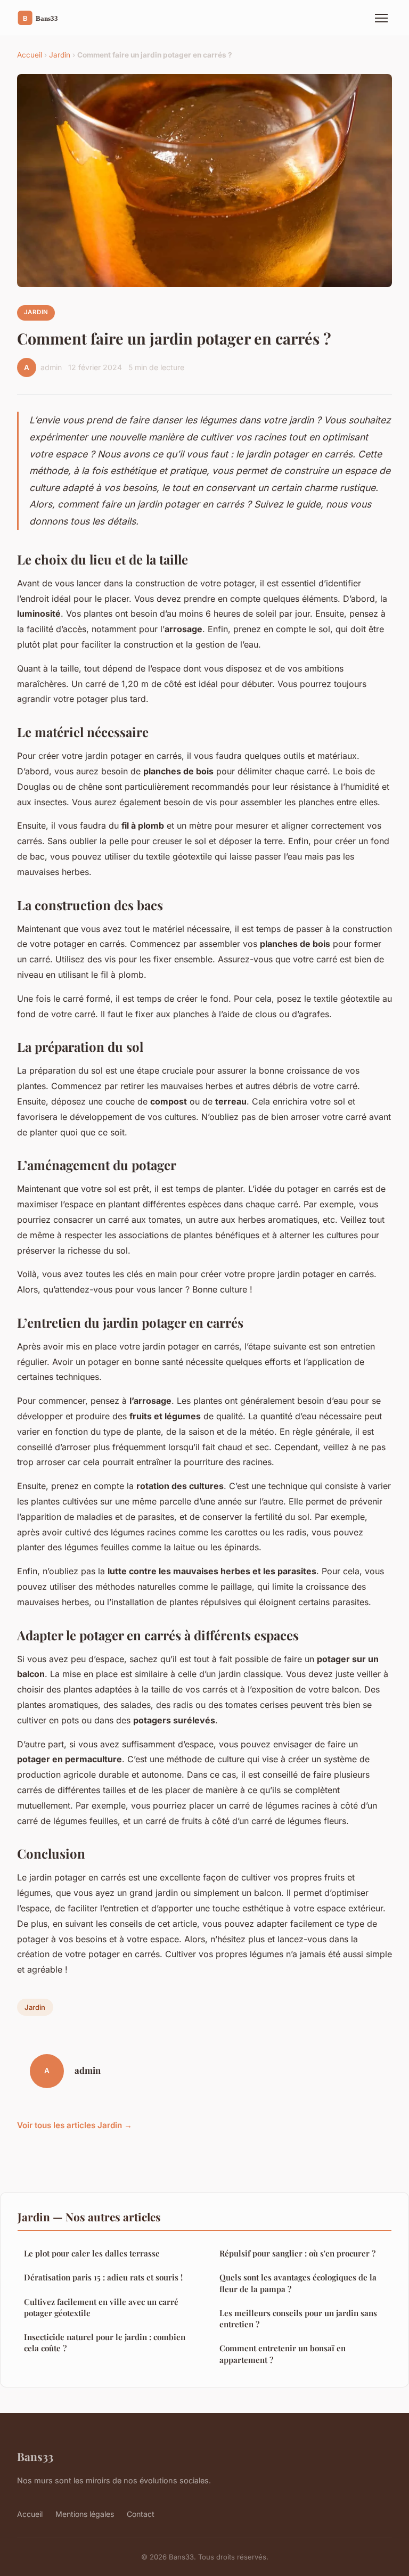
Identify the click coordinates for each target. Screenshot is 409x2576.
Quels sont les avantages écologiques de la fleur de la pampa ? (298, 2283)
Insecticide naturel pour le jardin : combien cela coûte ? (105, 2342)
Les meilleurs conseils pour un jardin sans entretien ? (298, 2319)
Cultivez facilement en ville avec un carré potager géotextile (101, 2307)
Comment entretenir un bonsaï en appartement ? (283, 2354)
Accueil (30, 55)
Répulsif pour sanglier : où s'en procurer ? (297, 2253)
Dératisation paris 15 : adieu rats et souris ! (103, 2277)
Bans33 (35, 2456)
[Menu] (381, 18)
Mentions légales (85, 2514)
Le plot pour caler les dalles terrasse (92, 2253)
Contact (141, 2514)
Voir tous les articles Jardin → (75, 2125)
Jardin (60, 55)
